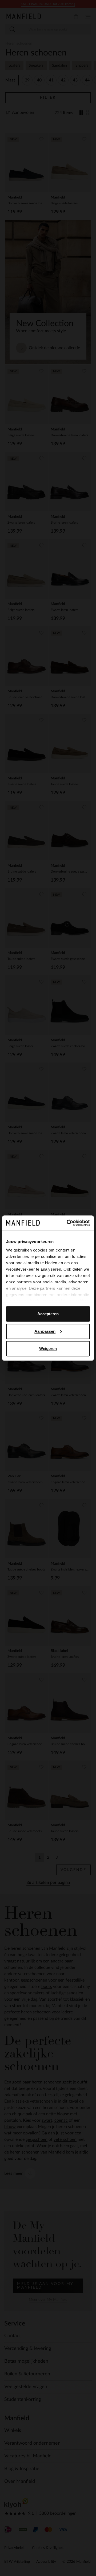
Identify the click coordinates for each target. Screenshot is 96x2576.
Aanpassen (45, 1331)
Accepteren (48, 1314)
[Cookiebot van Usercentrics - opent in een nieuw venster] (68, 1223)
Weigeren (48, 1349)
